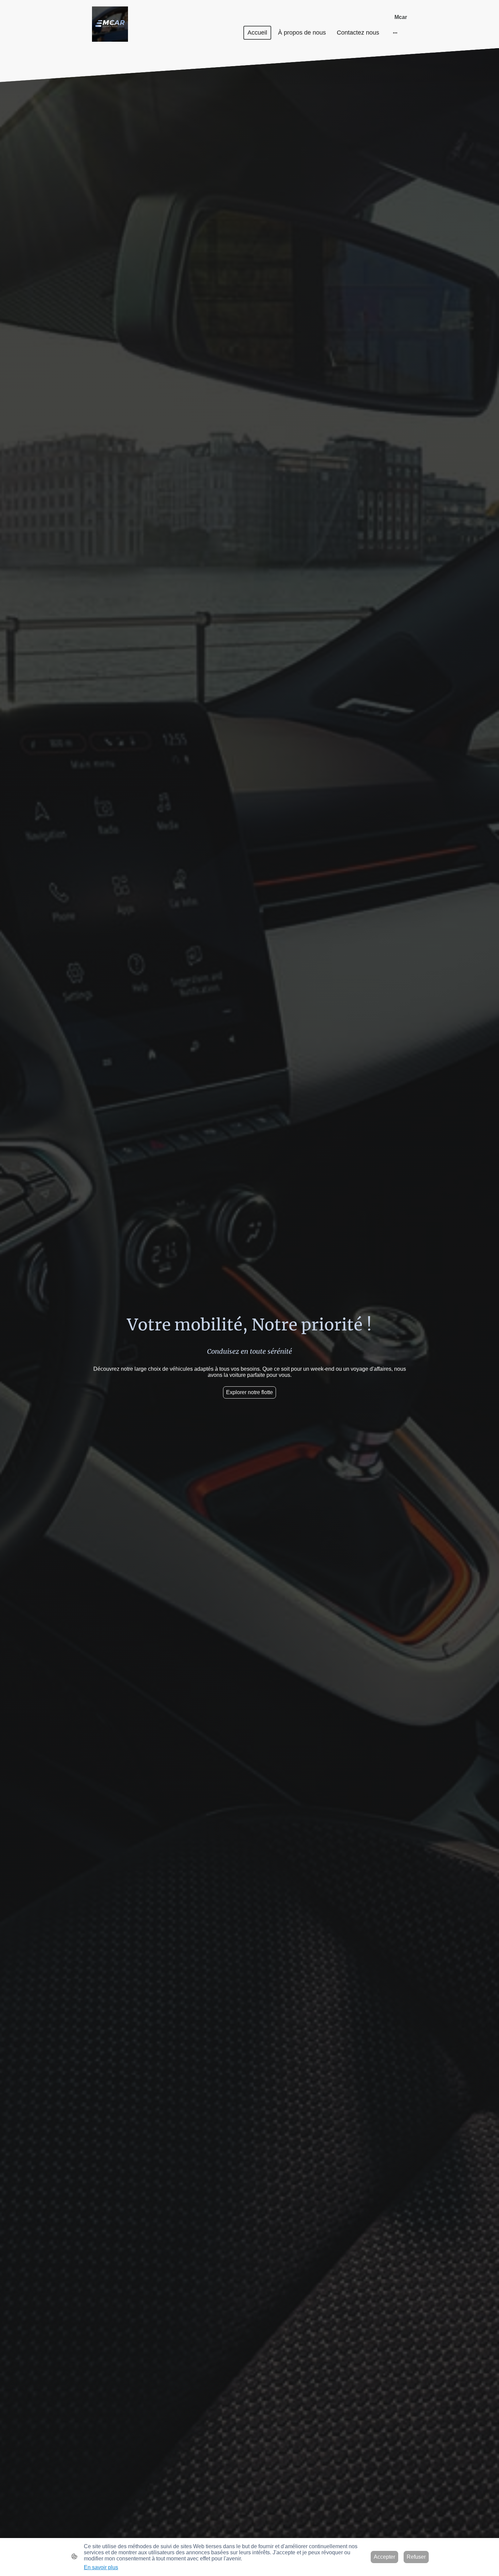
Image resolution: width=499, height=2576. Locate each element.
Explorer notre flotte (249, 1392)
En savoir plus (101, 2567)
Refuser (416, 2557)
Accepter (384, 2557)
